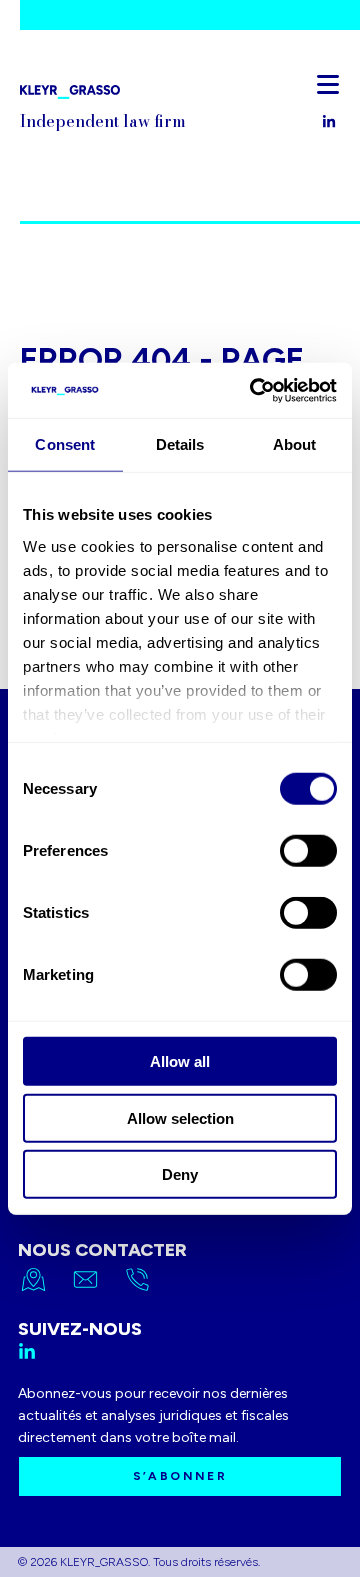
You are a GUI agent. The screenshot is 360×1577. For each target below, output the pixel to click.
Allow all (180, 1061)
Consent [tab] (65, 444)
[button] (328, 84)
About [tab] (295, 444)
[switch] (308, 851)
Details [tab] (180, 444)
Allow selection (180, 1117)
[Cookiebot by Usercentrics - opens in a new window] (254, 390)
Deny (180, 1174)
